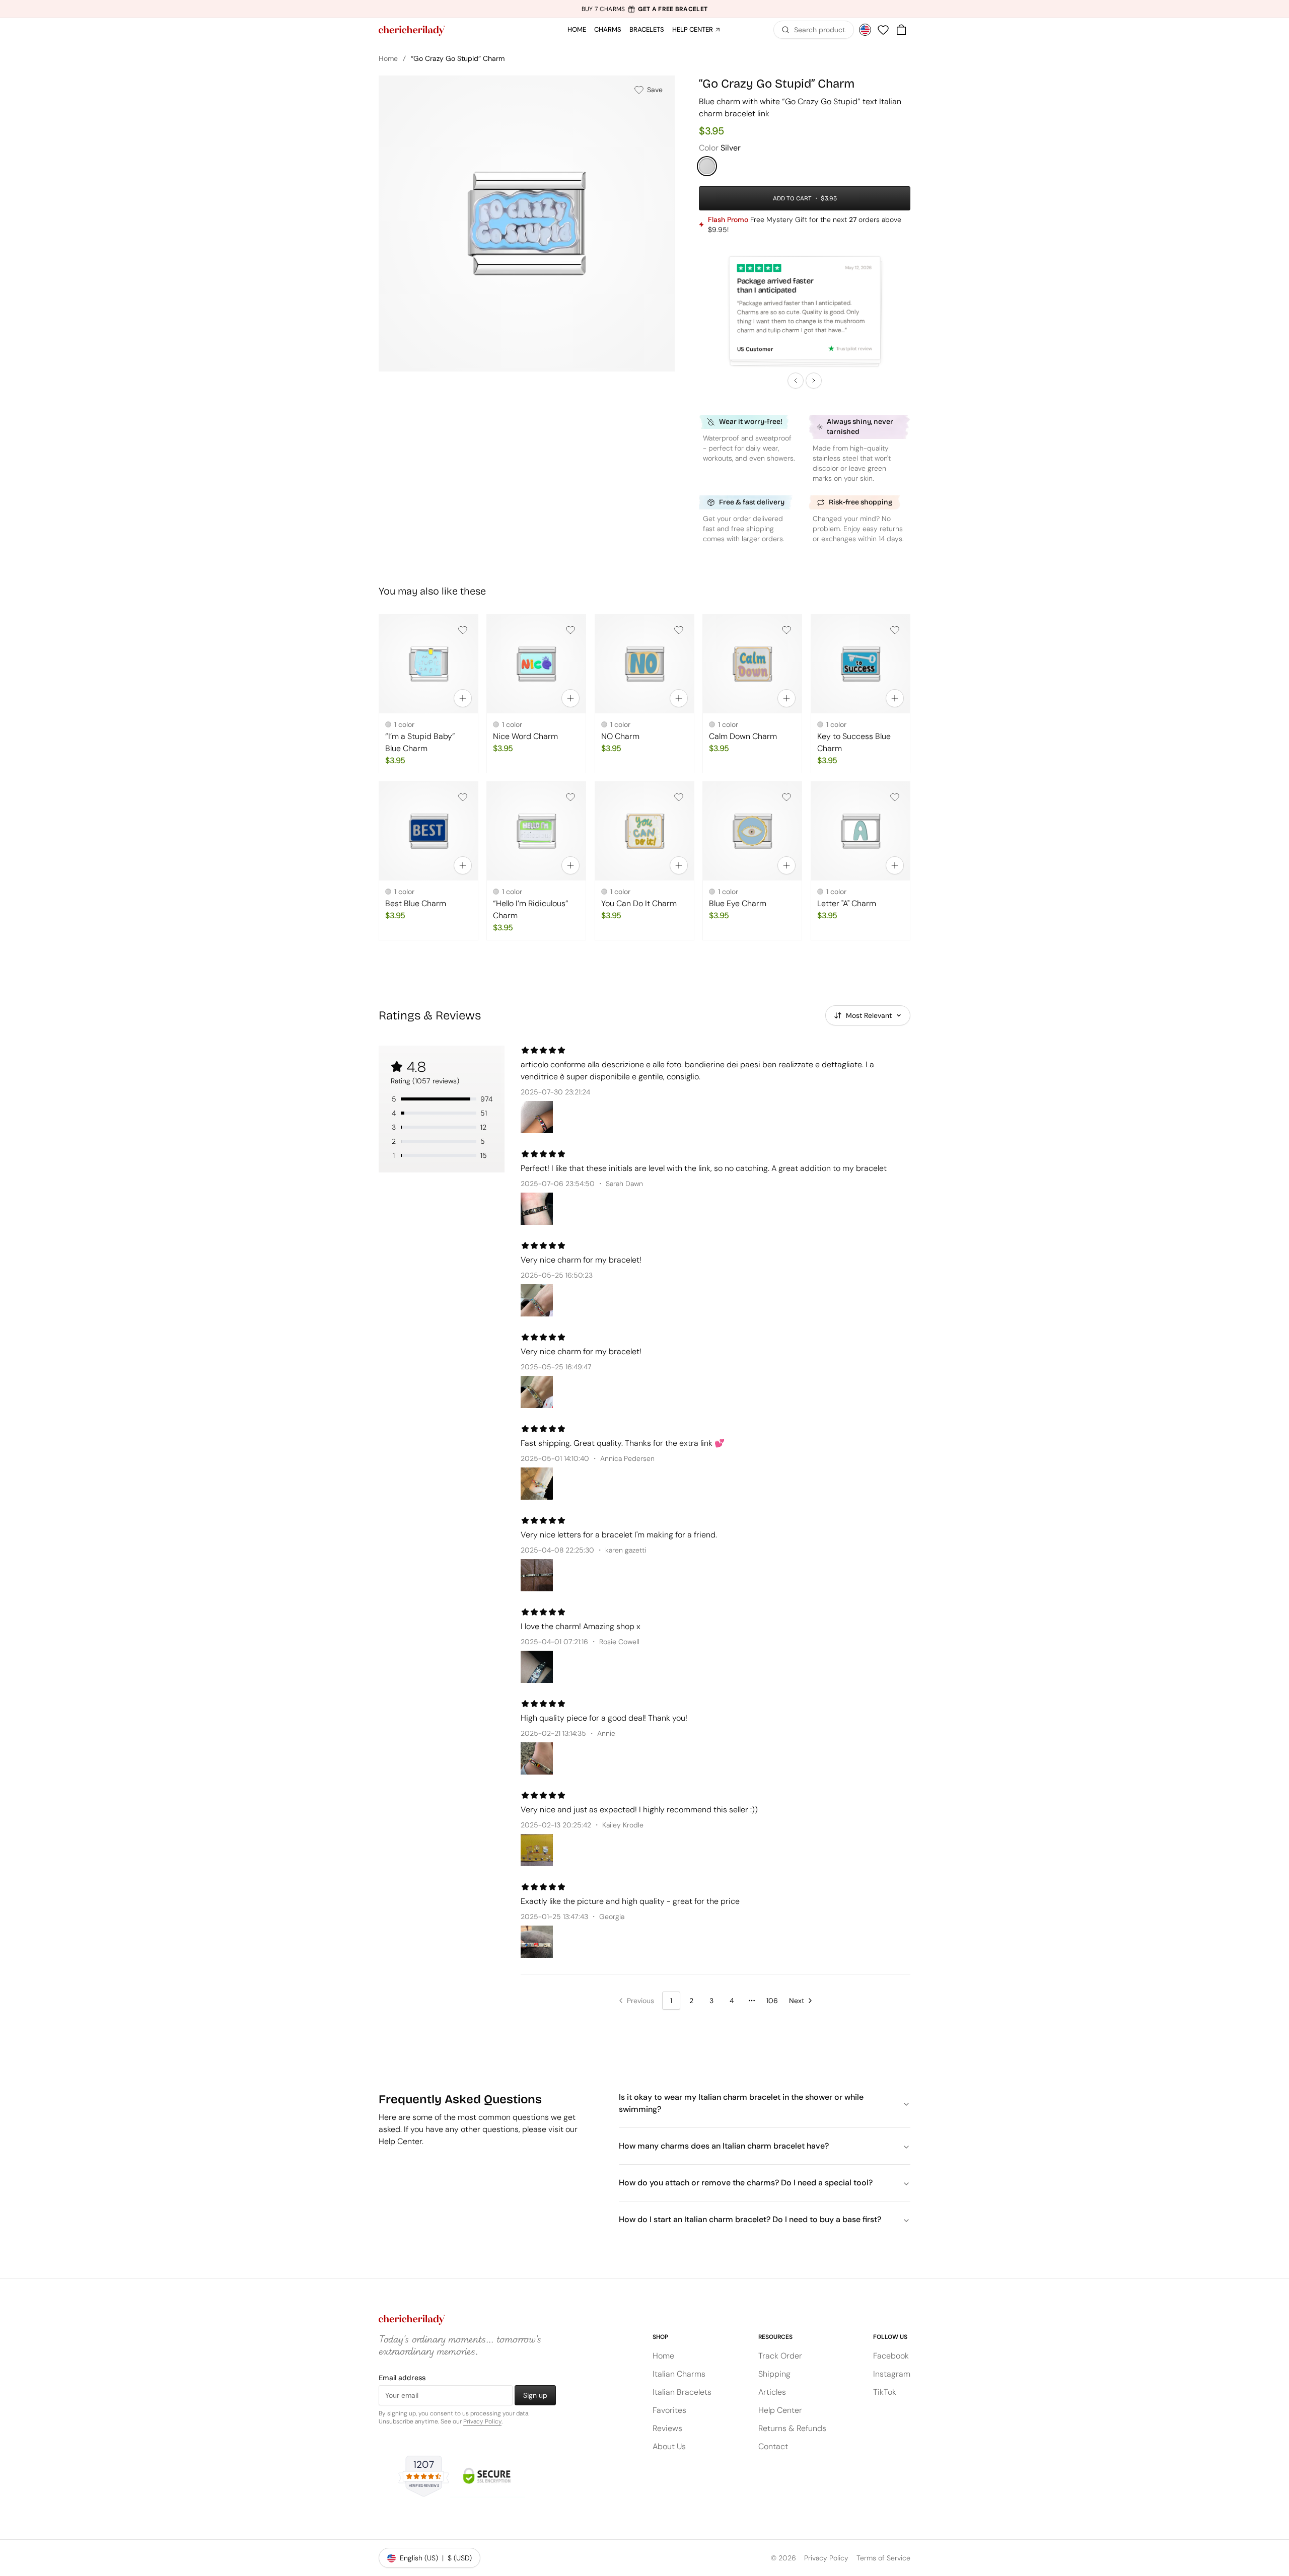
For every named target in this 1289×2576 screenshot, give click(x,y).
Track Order (780, 2356)
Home (577, 29)
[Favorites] (883, 30)
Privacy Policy (482, 2421)
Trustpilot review (854, 348)
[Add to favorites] (463, 630)
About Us (669, 2446)
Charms (608, 29)
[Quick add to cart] (463, 699)
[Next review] (814, 381)
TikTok (885, 2392)
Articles (772, 2392)
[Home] (412, 31)
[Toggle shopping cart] (901, 30)
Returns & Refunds (792, 2428)
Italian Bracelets (682, 2392)
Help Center (693, 29)
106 (772, 2001)
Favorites (669, 2410)
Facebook (891, 2356)
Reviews (667, 2428)
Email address (402, 2378)
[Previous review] (796, 381)
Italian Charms (679, 2374)
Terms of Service (883, 2558)
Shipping (774, 2374)
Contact (773, 2446)
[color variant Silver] (707, 166)
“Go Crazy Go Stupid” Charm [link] (458, 58)
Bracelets (647, 29)
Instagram (892, 2374)
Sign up (535, 2395)
